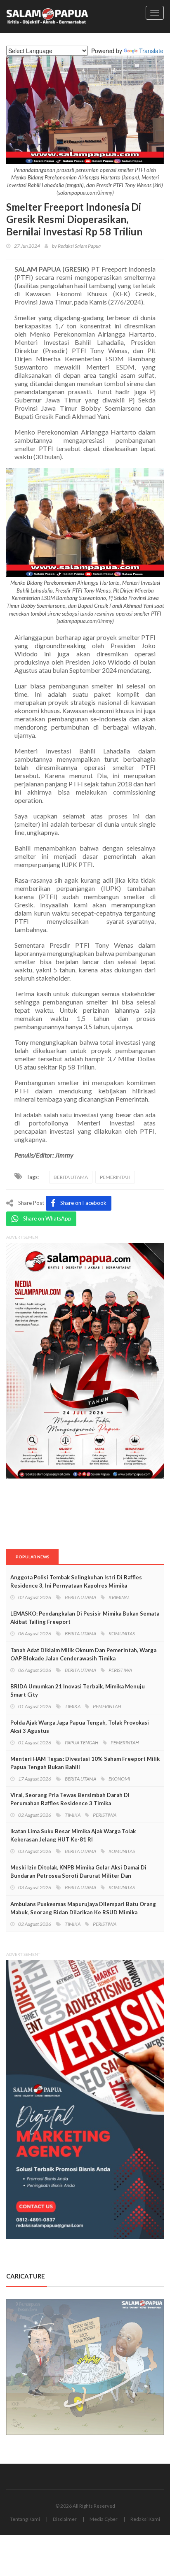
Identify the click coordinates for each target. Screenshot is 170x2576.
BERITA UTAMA (71, 1177)
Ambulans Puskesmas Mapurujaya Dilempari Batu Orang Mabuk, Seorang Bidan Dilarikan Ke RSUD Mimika (83, 1908)
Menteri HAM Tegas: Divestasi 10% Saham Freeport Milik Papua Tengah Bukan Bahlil (85, 1763)
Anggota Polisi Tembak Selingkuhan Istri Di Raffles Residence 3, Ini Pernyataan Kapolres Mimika (76, 1581)
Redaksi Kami (145, 2519)
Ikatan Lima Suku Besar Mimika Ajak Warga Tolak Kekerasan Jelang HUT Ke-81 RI (73, 1835)
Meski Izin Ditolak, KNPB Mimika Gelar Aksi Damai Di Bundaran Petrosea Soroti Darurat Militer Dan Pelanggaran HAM (78, 1876)
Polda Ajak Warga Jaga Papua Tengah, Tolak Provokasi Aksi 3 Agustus (80, 1727)
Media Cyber (104, 2519)
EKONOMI (119, 1779)
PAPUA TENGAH (81, 1743)
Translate (151, 51)
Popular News (33, 1557)
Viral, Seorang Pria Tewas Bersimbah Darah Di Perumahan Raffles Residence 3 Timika (70, 1799)
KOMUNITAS (122, 1633)
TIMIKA (73, 1706)
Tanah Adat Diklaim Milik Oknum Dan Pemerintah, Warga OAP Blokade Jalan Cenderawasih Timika (83, 1654)
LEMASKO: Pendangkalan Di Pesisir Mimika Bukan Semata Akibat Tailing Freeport (85, 1618)
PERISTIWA (120, 1670)
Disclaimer (65, 2519)
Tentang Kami (25, 2519)
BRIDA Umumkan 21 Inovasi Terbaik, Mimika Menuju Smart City (78, 1690)
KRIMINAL (119, 1597)
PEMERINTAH (115, 1177)
